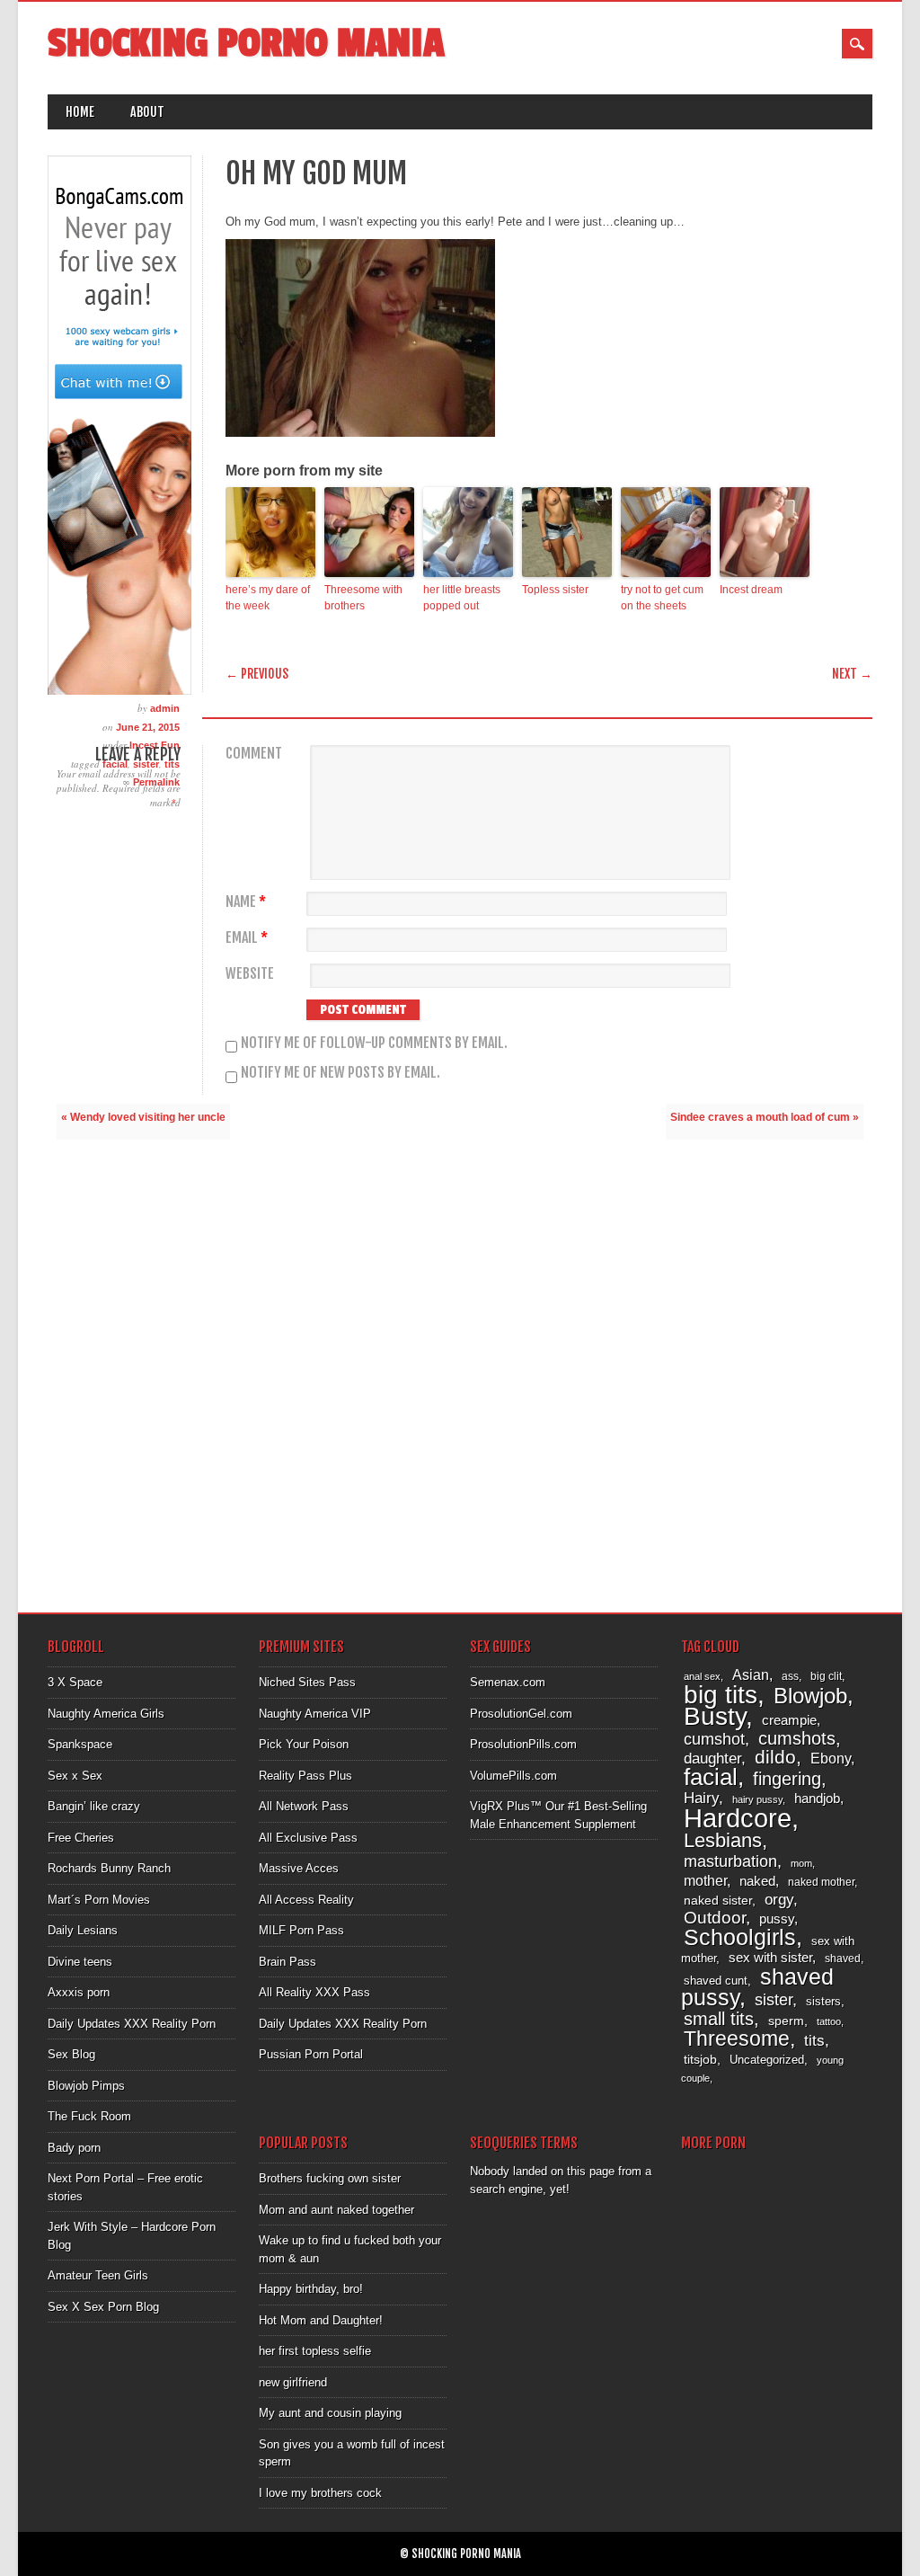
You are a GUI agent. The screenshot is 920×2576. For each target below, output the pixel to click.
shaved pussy (757, 1988)
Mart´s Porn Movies (99, 1900)
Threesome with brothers (363, 598)
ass (790, 1676)
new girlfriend (293, 2382)
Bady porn (74, 2148)
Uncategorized (767, 2060)
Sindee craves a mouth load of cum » (765, 1117)
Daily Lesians (83, 1930)
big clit (826, 1676)
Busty (715, 1716)
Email (247, 938)
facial (711, 1777)
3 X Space (75, 1682)
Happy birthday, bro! (311, 2289)
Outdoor (715, 1918)
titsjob (700, 2059)
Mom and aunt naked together (336, 2210)
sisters (823, 2001)
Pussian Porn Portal (311, 2054)
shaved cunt (716, 1981)
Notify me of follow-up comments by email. (374, 1043)
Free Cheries (81, 1838)
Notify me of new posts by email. (341, 1072)
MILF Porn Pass (301, 1930)
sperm (786, 2021)
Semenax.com (508, 1682)
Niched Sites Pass (307, 1682)
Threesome (737, 2039)
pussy (777, 1919)
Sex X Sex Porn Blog (103, 2307)
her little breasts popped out (462, 598)
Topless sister (555, 590)
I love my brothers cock (320, 2493)
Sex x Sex (75, 1776)
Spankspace (80, 1744)
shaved (843, 1959)
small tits (719, 2019)
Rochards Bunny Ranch (109, 1868)
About (147, 112)
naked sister (718, 1900)
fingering (787, 1779)
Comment (254, 754)
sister (774, 2000)
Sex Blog (71, 2054)
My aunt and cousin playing (330, 2413)
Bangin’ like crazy (94, 1806)
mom (801, 1863)
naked (757, 1881)
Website (250, 974)
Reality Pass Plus (305, 1776)
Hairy (701, 1798)
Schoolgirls (740, 1937)
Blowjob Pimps (86, 2086)
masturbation (730, 1861)
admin (165, 708)
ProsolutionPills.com (523, 1744)
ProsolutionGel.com (521, 1714)
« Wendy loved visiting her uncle (143, 1117)
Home (80, 112)
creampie (789, 1720)
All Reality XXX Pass (314, 1992)
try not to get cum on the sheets (662, 598)
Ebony (831, 1759)
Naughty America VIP (315, 1714)
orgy (779, 1900)
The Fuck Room (89, 2116)
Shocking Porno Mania (246, 44)
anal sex (702, 1676)
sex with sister (770, 1958)
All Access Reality (306, 1900)
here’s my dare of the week (268, 598)
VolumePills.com (513, 1776)
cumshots (797, 1738)
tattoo (829, 2021)
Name (246, 902)
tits (814, 2041)
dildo (775, 1757)
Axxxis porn (79, 1992)
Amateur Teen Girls (98, 2275)
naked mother (821, 1882)
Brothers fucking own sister (330, 2178)
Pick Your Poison (304, 1744)
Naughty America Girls (106, 1714)
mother (705, 1880)
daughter (712, 1758)
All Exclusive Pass (308, 1838)
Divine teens (80, 1962)
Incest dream (751, 590)
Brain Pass (287, 1962)
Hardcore (738, 1818)
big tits (721, 1695)
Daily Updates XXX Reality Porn (132, 2024)
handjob (817, 1798)
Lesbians (723, 1840)
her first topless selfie (315, 2351)
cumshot (714, 1739)
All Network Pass (304, 1806)
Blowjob (810, 1696)
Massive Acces (299, 1868)
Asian (751, 1675)
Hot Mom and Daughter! (321, 2320)
